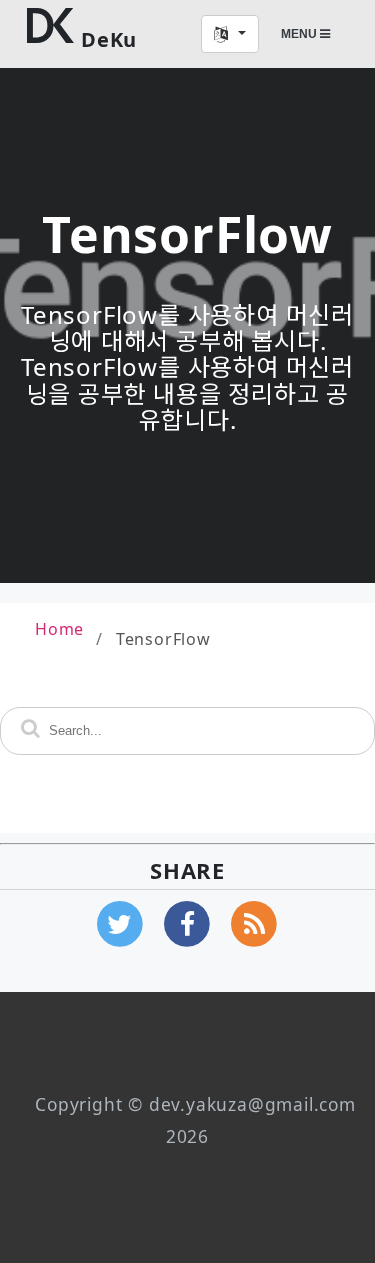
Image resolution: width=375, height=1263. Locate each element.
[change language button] (230, 34)
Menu (300, 34)
